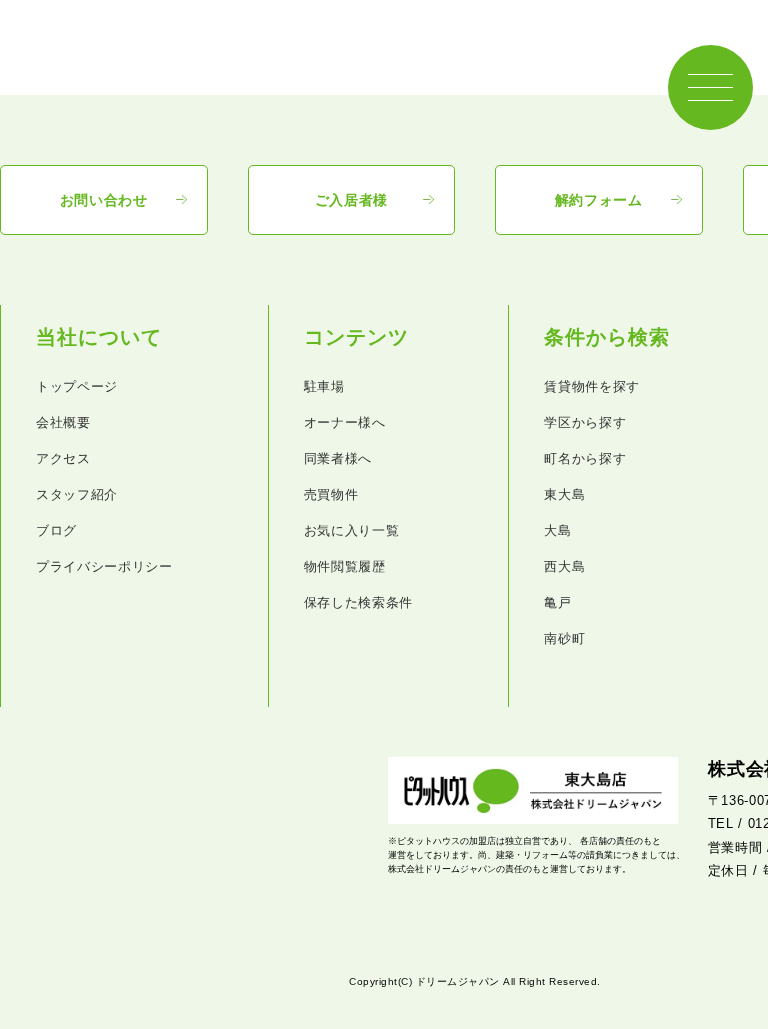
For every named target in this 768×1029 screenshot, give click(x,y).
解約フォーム (599, 200)
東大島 (564, 494)
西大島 (564, 566)
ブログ (56, 530)
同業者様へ (338, 458)
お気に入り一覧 (352, 530)
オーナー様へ (345, 422)
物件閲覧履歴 (345, 566)
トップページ (77, 386)
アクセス (63, 458)
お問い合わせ (104, 200)
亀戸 (557, 602)
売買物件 (331, 494)
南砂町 (564, 638)
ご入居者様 (352, 200)
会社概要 (63, 422)
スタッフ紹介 (77, 494)
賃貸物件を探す (592, 386)
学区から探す (585, 422)
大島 (557, 530)
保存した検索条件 (358, 602)
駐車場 (324, 386)
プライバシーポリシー (104, 566)
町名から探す (585, 458)
